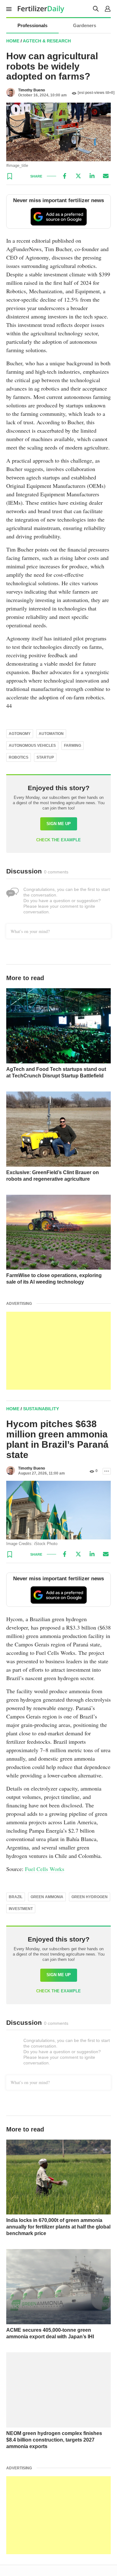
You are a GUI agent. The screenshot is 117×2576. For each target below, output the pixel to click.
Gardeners (85, 25)
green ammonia (47, 1897)
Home (13, 41)
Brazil (16, 1897)
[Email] (106, 176)
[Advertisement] (58, 1351)
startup (45, 757)
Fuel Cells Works (45, 1869)
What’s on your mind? (30, 931)
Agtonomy (20, 734)
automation (51, 734)
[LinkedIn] (92, 176)
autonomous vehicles (32, 746)
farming (73, 746)
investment (21, 1909)
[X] (78, 176)
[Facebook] (65, 176)
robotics (19, 757)
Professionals (32, 25)
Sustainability (41, 1409)
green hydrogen (90, 1897)
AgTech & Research (47, 41)
